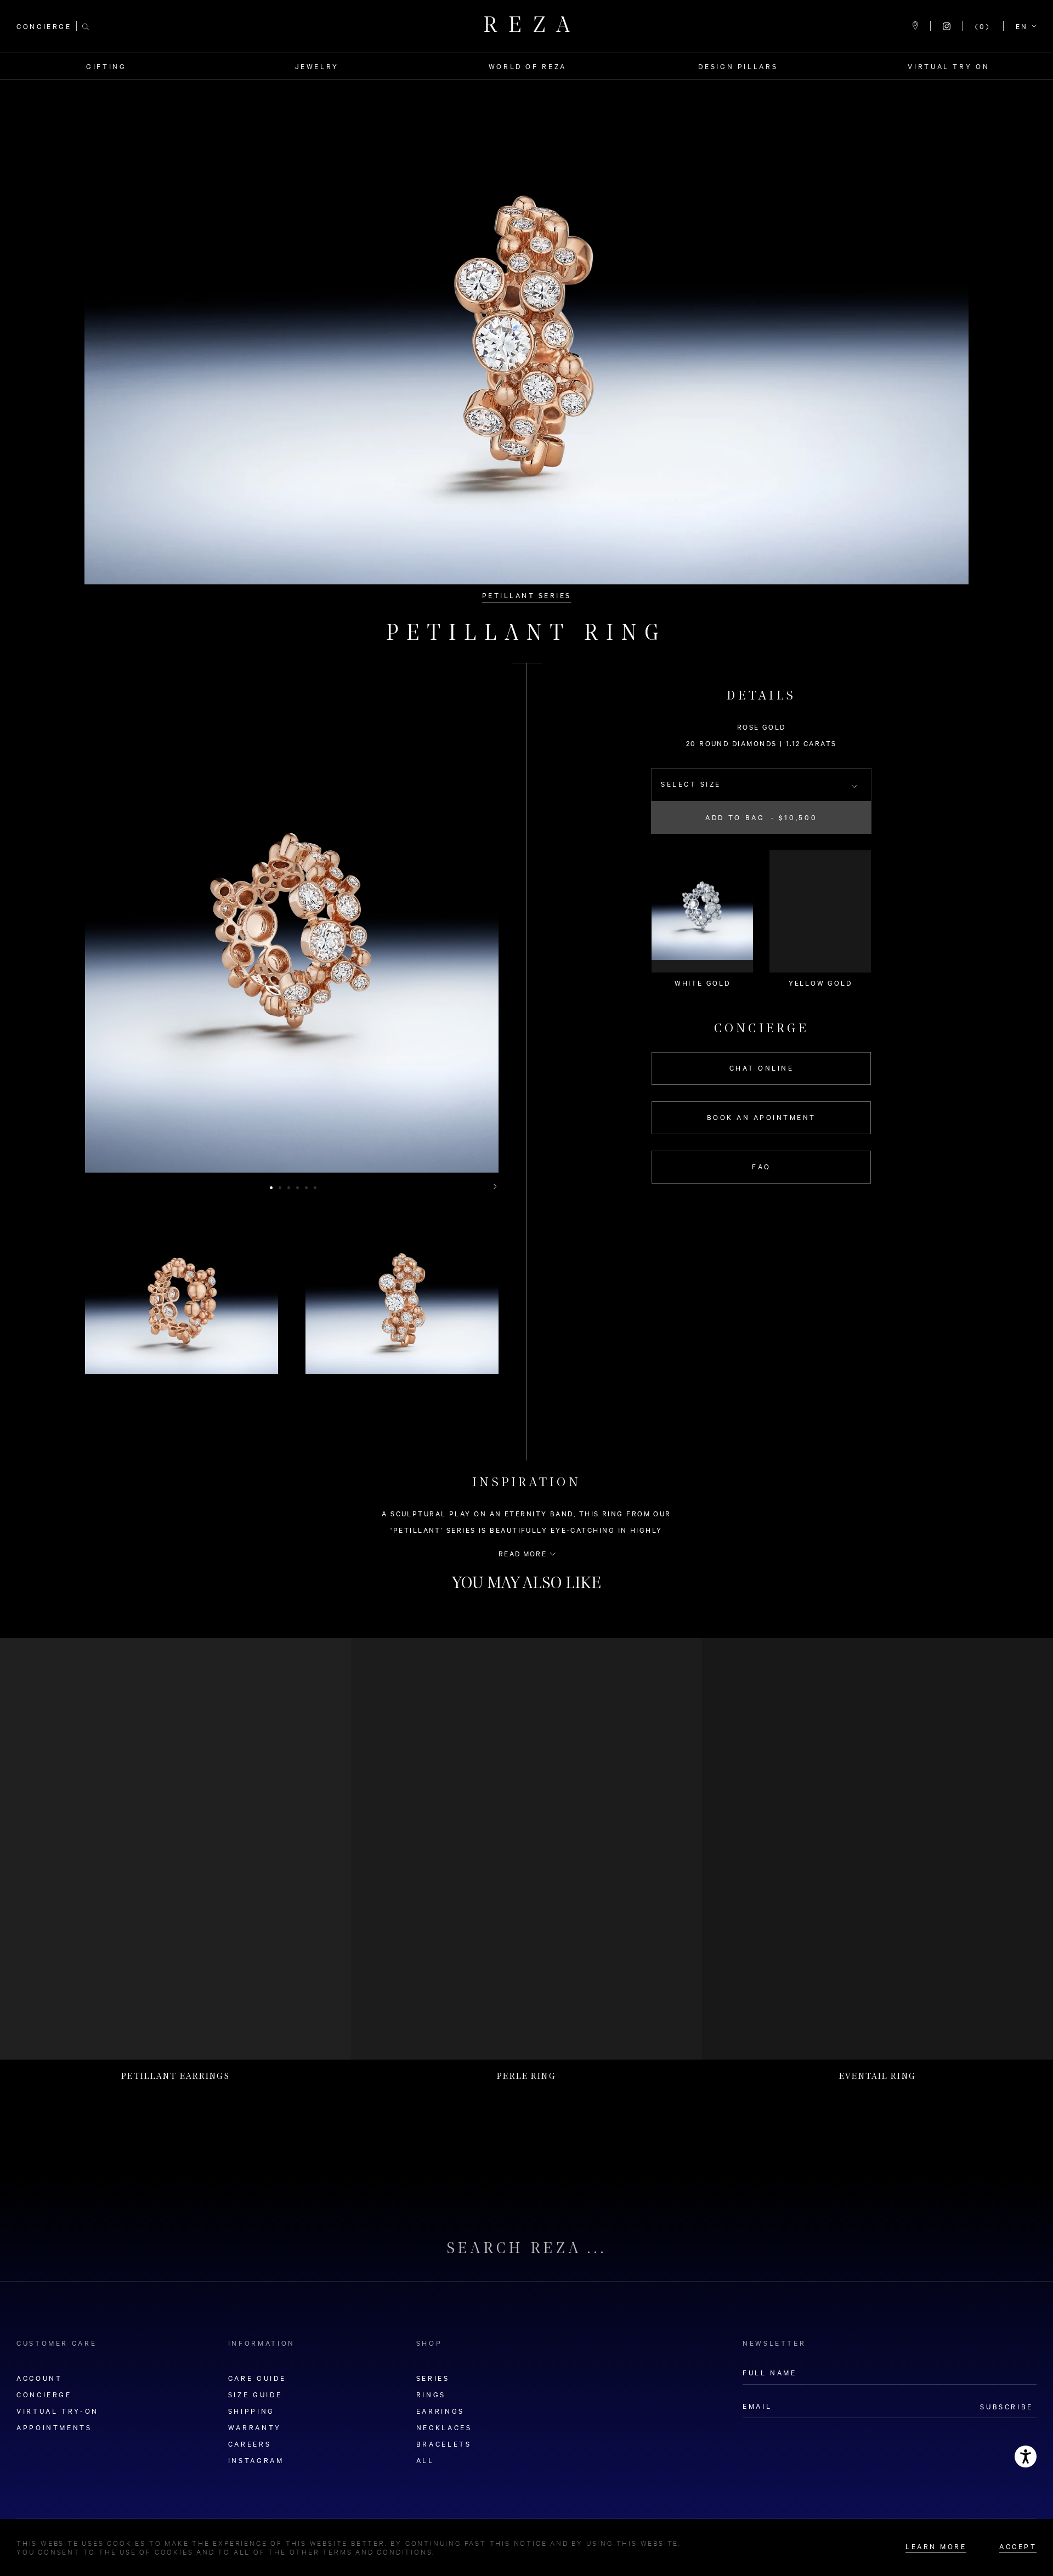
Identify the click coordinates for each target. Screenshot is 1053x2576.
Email (361, 1312)
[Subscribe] (703, 1312)
